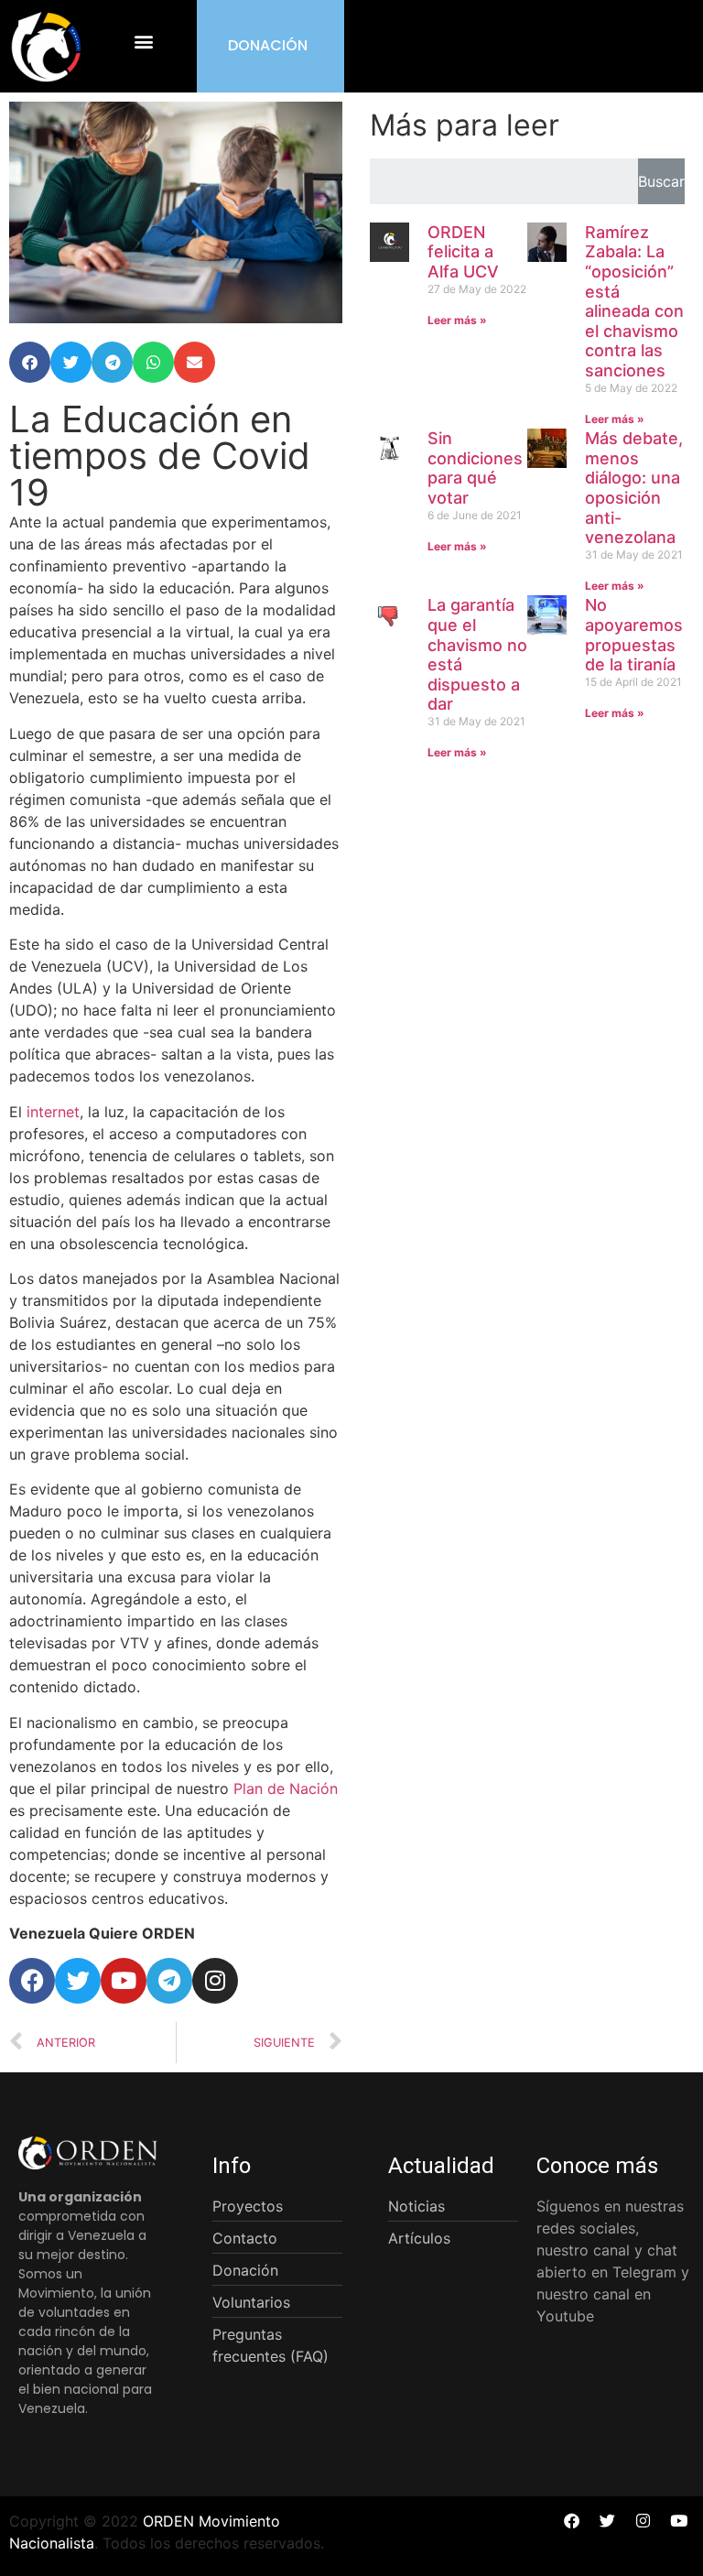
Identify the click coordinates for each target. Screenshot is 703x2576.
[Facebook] (32, 1981)
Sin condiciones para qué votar (475, 468)
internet (53, 1112)
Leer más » (457, 320)
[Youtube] (124, 1981)
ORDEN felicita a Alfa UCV (463, 252)
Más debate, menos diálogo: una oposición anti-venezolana (634, 488)
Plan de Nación (286, 1788)
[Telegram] (169, 1981)
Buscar (661, 181)
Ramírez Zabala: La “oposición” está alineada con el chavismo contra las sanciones (634, 301)
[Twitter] (78, 1981)
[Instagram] (215, 1981)
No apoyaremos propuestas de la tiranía (634, 635)
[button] (144, 42)
